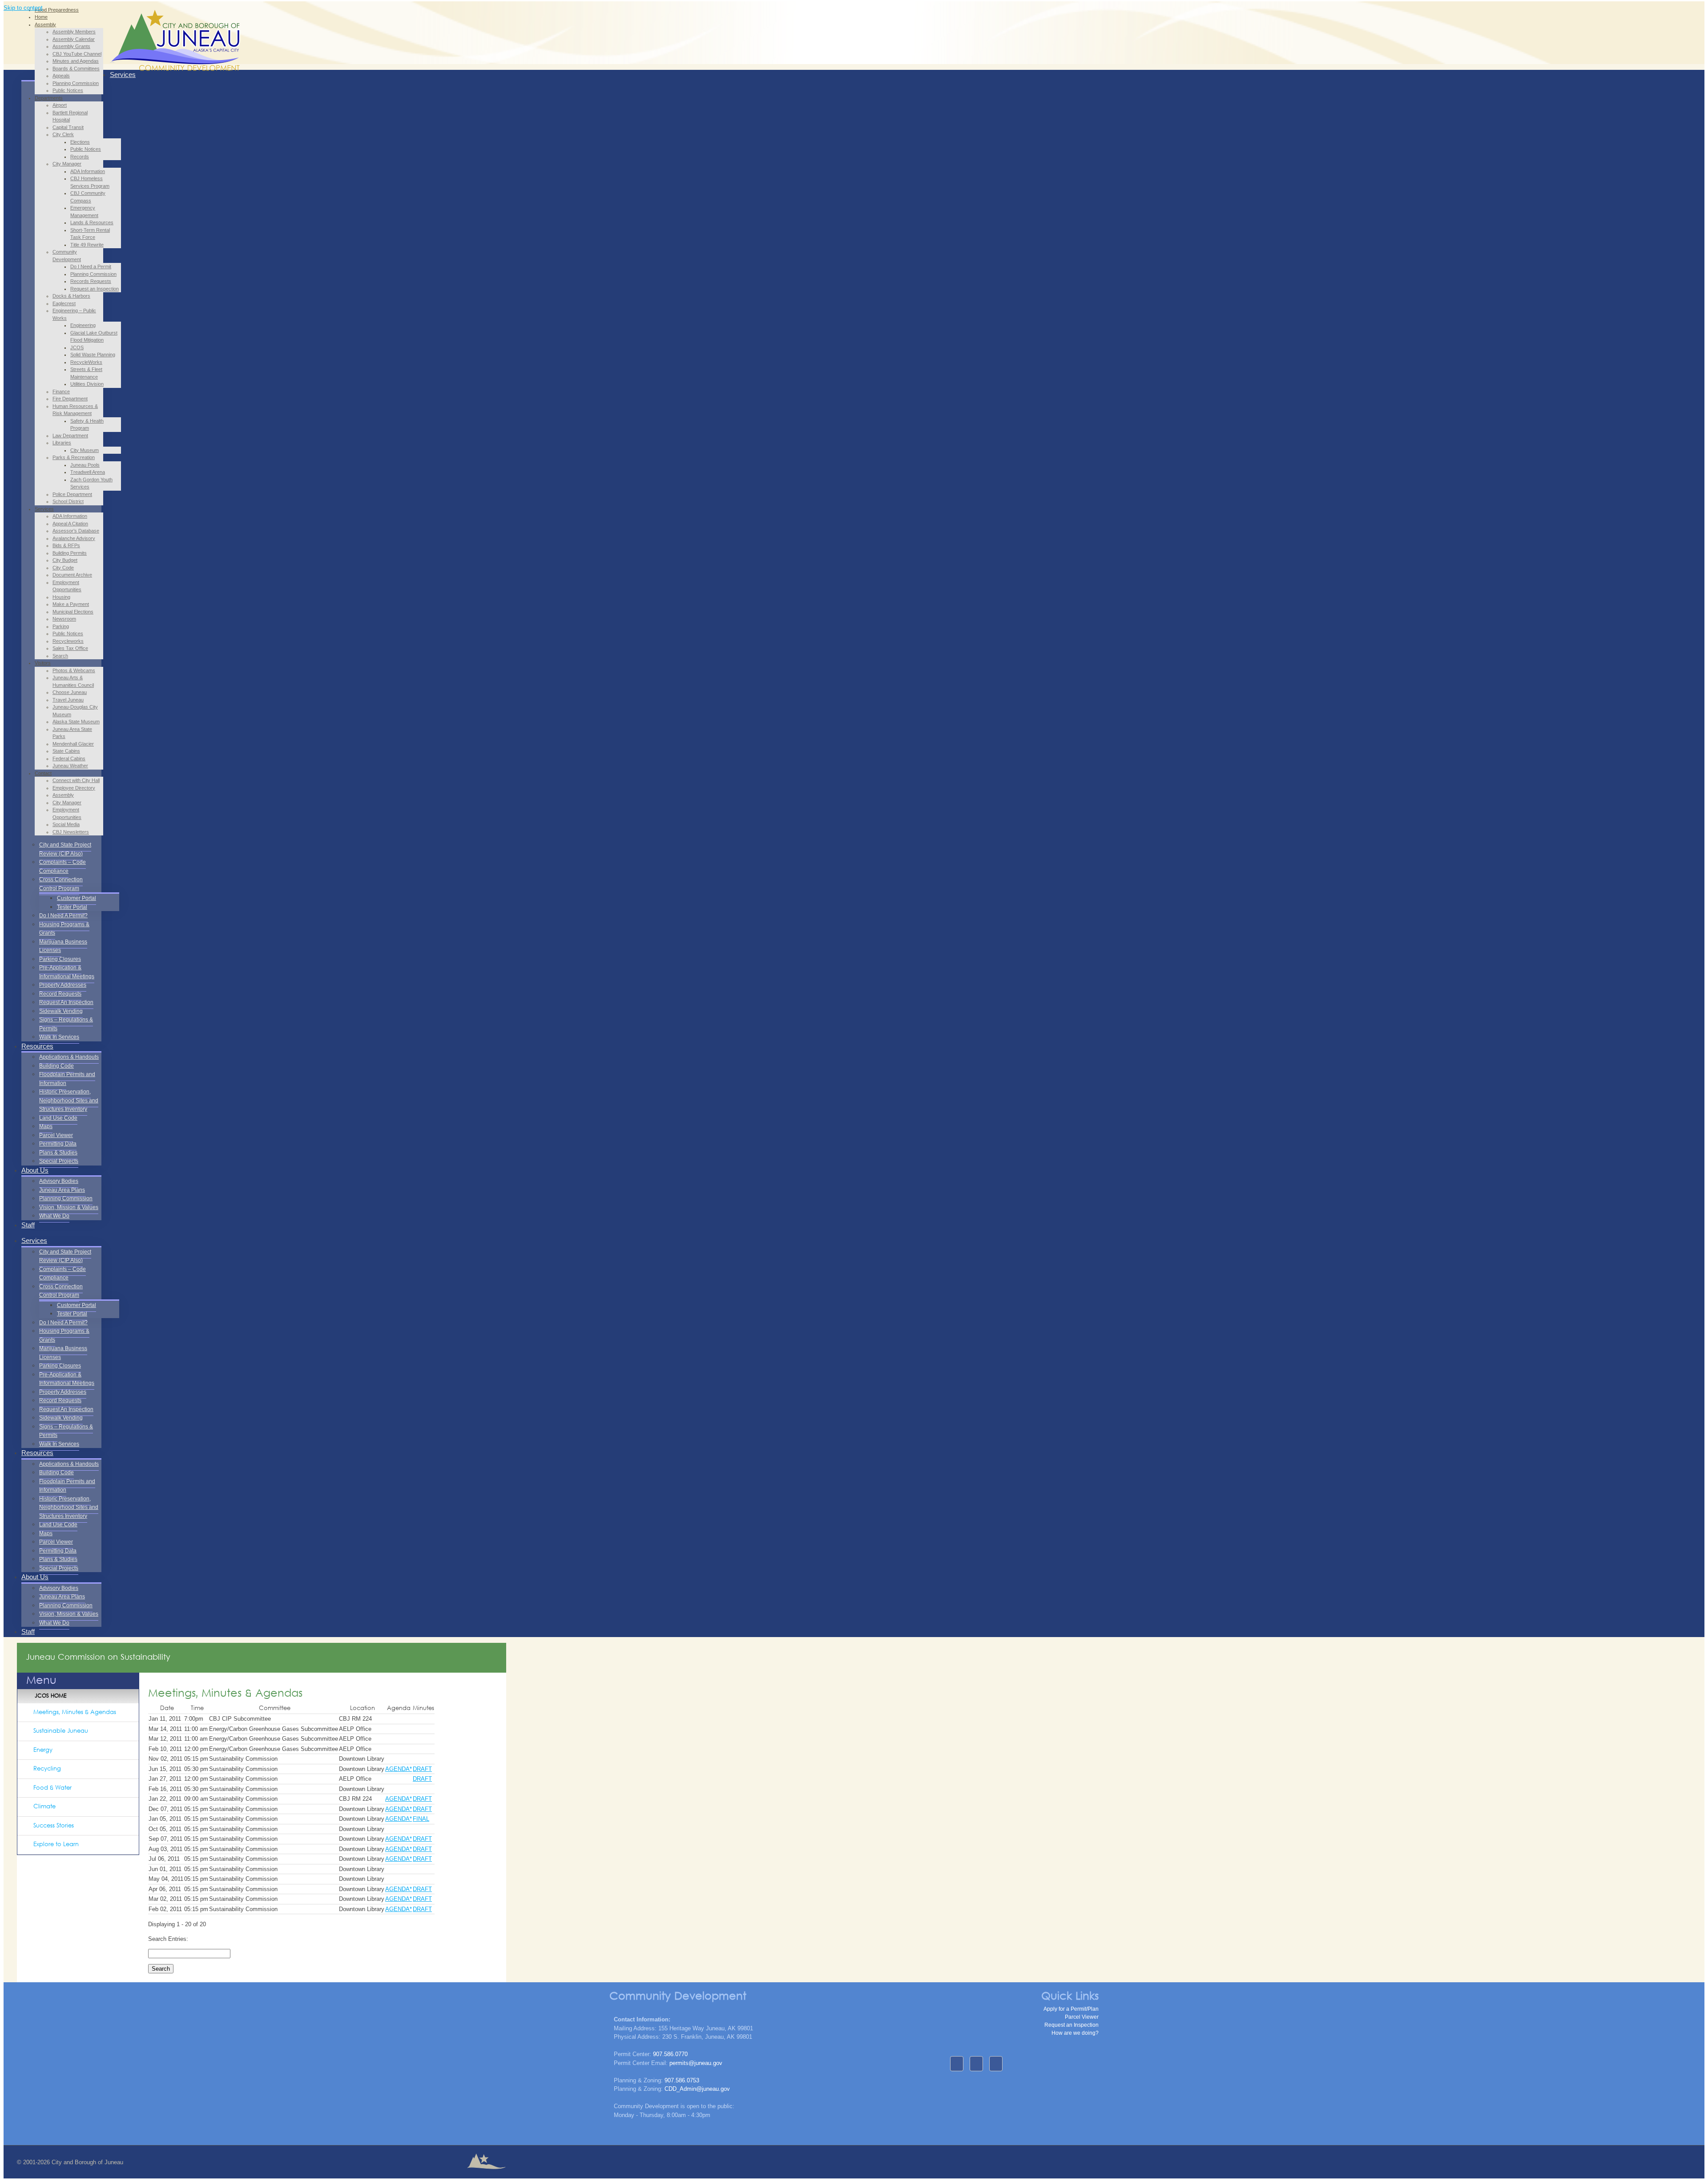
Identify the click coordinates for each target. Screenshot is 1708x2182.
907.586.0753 (682, 2080)
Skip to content (23, 8)
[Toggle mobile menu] (112, 60)
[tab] (78, 1713)
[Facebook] (957, 2064)
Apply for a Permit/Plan (1071, 2009)
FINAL (421, 1819)
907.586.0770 (670, 2054)
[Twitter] (996, 2064)
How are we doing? (1075, 2033)
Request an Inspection (1072, 2025)
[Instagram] (976, 2064)
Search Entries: (168, 1939)
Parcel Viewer (1082, 2017)
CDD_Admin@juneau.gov (697, 2089)
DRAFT (422, 1769)
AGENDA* (399, 1769)
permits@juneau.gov (696, 2063)
